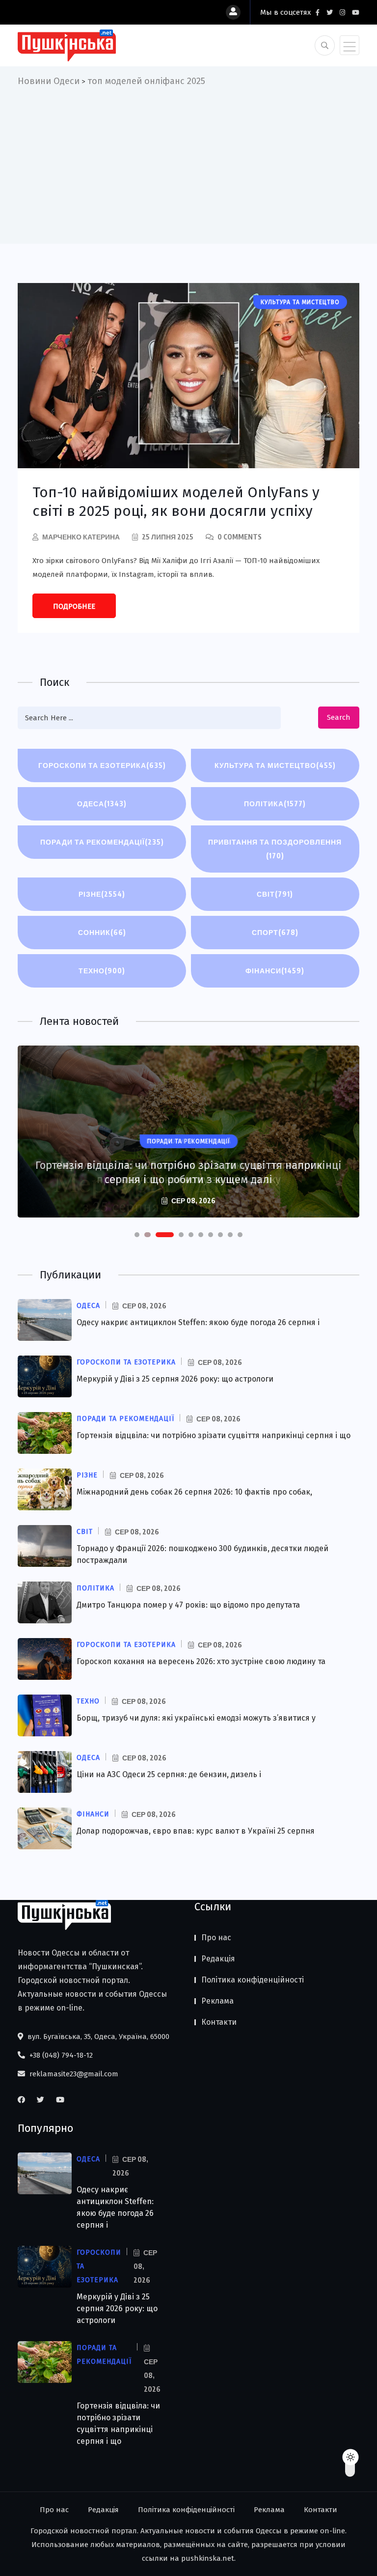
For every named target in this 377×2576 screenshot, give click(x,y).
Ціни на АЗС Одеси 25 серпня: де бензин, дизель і (169, 1774)
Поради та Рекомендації (102, 842)
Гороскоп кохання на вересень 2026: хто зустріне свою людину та (201, 1661)
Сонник (102, 932)
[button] (137, 1235)
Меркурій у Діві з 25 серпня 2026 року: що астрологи (175, 1379)
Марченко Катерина (81, 537)
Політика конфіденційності (253, 1980)
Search (339, 717)
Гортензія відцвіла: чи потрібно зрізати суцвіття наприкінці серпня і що (214, 1435)
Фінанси (275, 971)
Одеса (102, 804)
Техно (102, 971)
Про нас (216, 1938)
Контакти (219, 2022)
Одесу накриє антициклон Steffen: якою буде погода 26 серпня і (198, 1322)
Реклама (217, 2001)
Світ (275, 894)
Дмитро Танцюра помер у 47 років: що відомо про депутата (188, 1605)
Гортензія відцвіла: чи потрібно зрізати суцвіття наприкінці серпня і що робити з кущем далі (188, 1172)
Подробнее (74, 606)
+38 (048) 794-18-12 (60, 2055)
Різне (102, 894)
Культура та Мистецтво (275, 765)
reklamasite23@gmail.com (73, 2074)
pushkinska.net (208, 2558)
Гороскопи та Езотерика (102, 765)
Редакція (218, 1959)
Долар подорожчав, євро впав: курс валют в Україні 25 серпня (196, 1831)
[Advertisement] (188, 162)
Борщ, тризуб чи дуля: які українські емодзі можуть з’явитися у (196, 1718)
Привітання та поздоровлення (275, 849)
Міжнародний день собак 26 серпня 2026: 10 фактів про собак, (194, 1492)
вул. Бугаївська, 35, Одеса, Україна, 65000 (97, 2037)
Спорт (275, 932)
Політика (275, 804)
